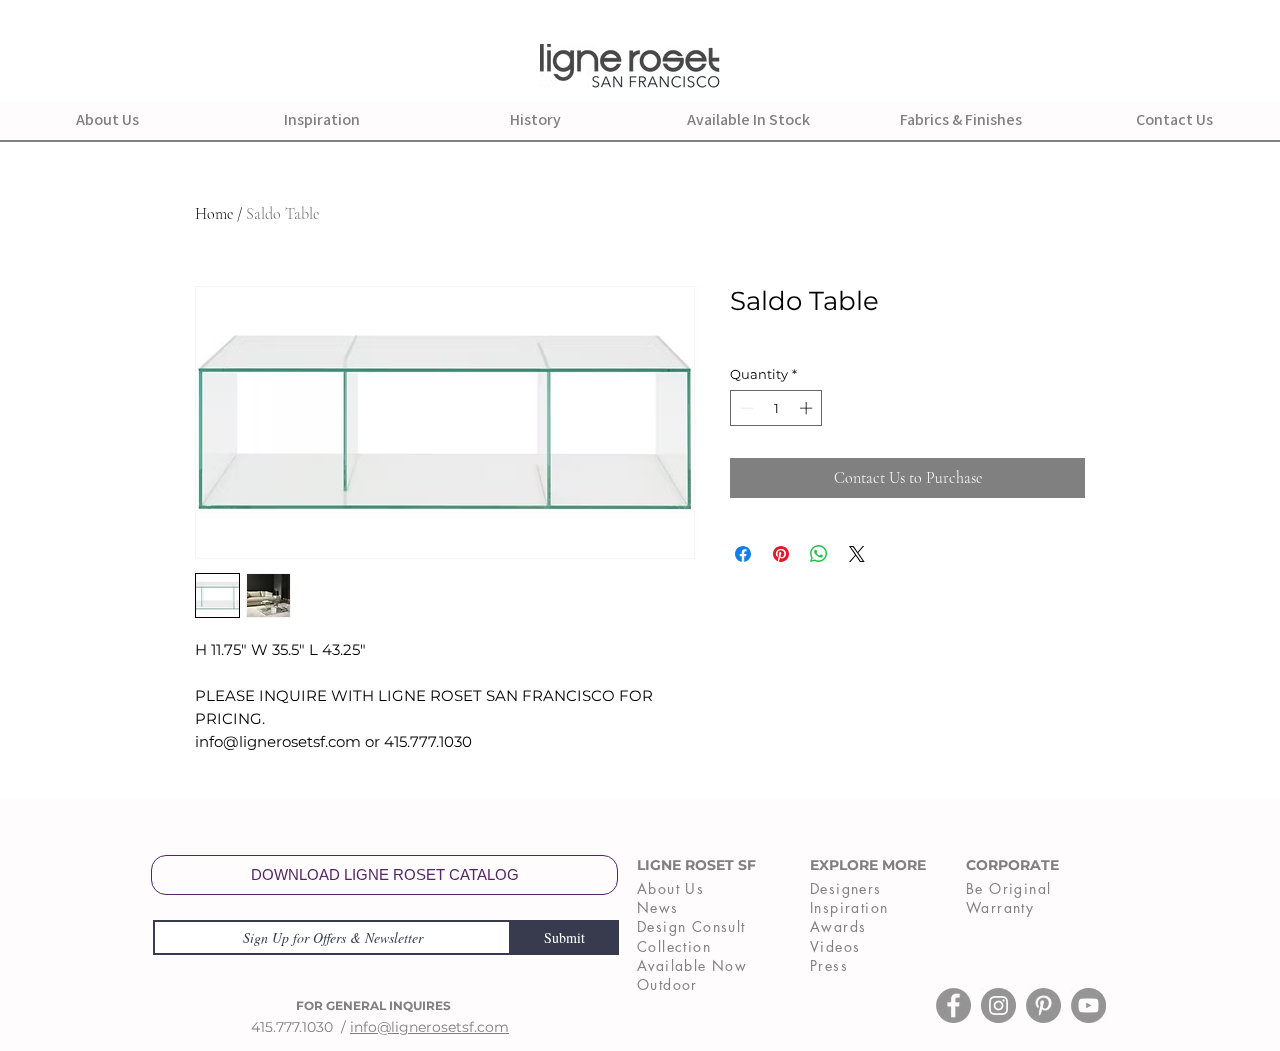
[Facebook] (953, 1005)
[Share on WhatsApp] (819, 554)
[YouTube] (1088, 1005)
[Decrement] (745, 408)
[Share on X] (857, 554)
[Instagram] (998, 1005)
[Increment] (808, 408)
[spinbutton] (776, 408)
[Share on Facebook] (743, 554)
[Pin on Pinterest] (781, 554)
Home (214, 214)
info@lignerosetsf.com (429, 1027)
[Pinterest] (1043, 1005)
